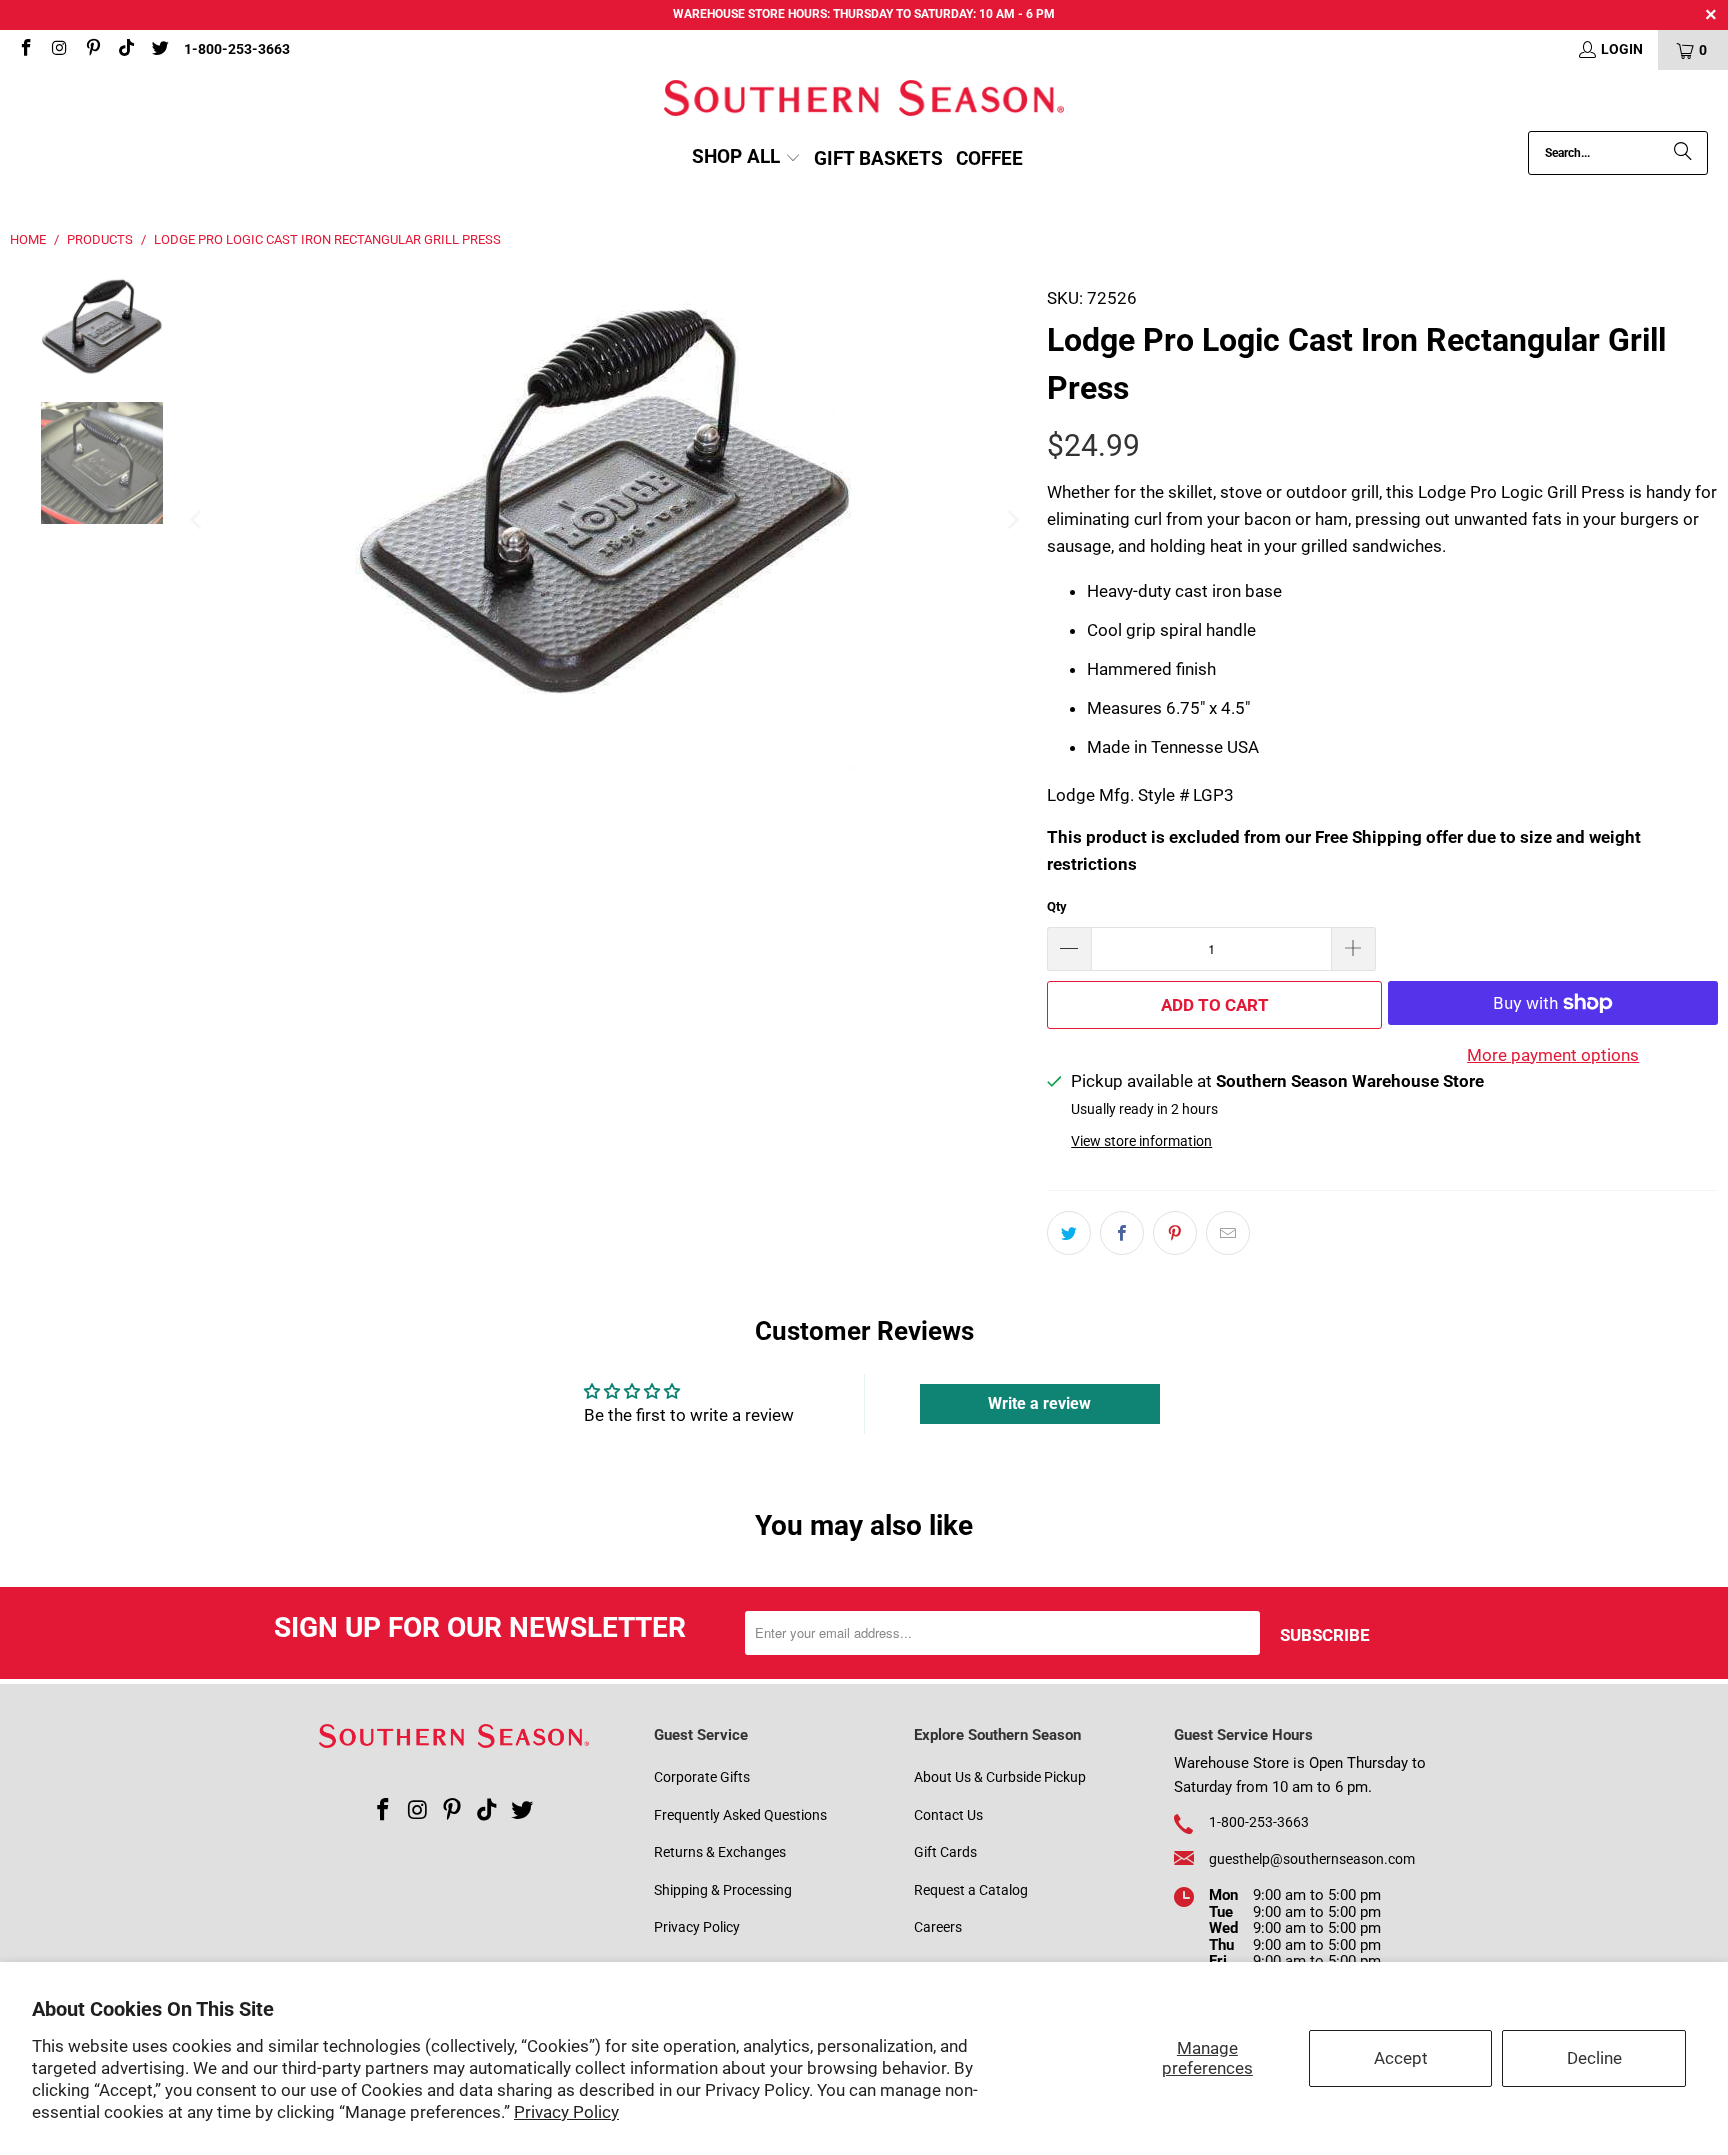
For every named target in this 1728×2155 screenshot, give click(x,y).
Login (1622, 49)
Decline (1594, 2058)
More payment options (1553, 1055)
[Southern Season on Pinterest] (92, 50)
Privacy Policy (566, 2112)
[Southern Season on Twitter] (159, 50)
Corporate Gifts (702, 1777)
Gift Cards (945, 1852)
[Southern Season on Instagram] (59, 50)
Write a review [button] (1039, 1403)
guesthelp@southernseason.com (1312, 1859)
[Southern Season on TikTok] (126, 50)
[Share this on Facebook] (1122, 1233)
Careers (938, 1927)
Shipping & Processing (723, 1890)
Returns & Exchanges (720, 1852)
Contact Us (948, 1815)
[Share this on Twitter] (1069, 1233)
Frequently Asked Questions (740, 1815)
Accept (1401, 2058)
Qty (1057, 906)
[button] (746, 158)
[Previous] (198, 520)
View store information (1141, 1141)
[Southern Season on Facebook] (25, 50)
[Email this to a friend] (1228, 1233)
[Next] (1012, 520)
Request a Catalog (971, 1890)
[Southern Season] (864, 100)
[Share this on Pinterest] (1175, 1233)
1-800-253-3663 (237, 49)
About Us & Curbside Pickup (1000, 1777)
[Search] (1683, 153)
